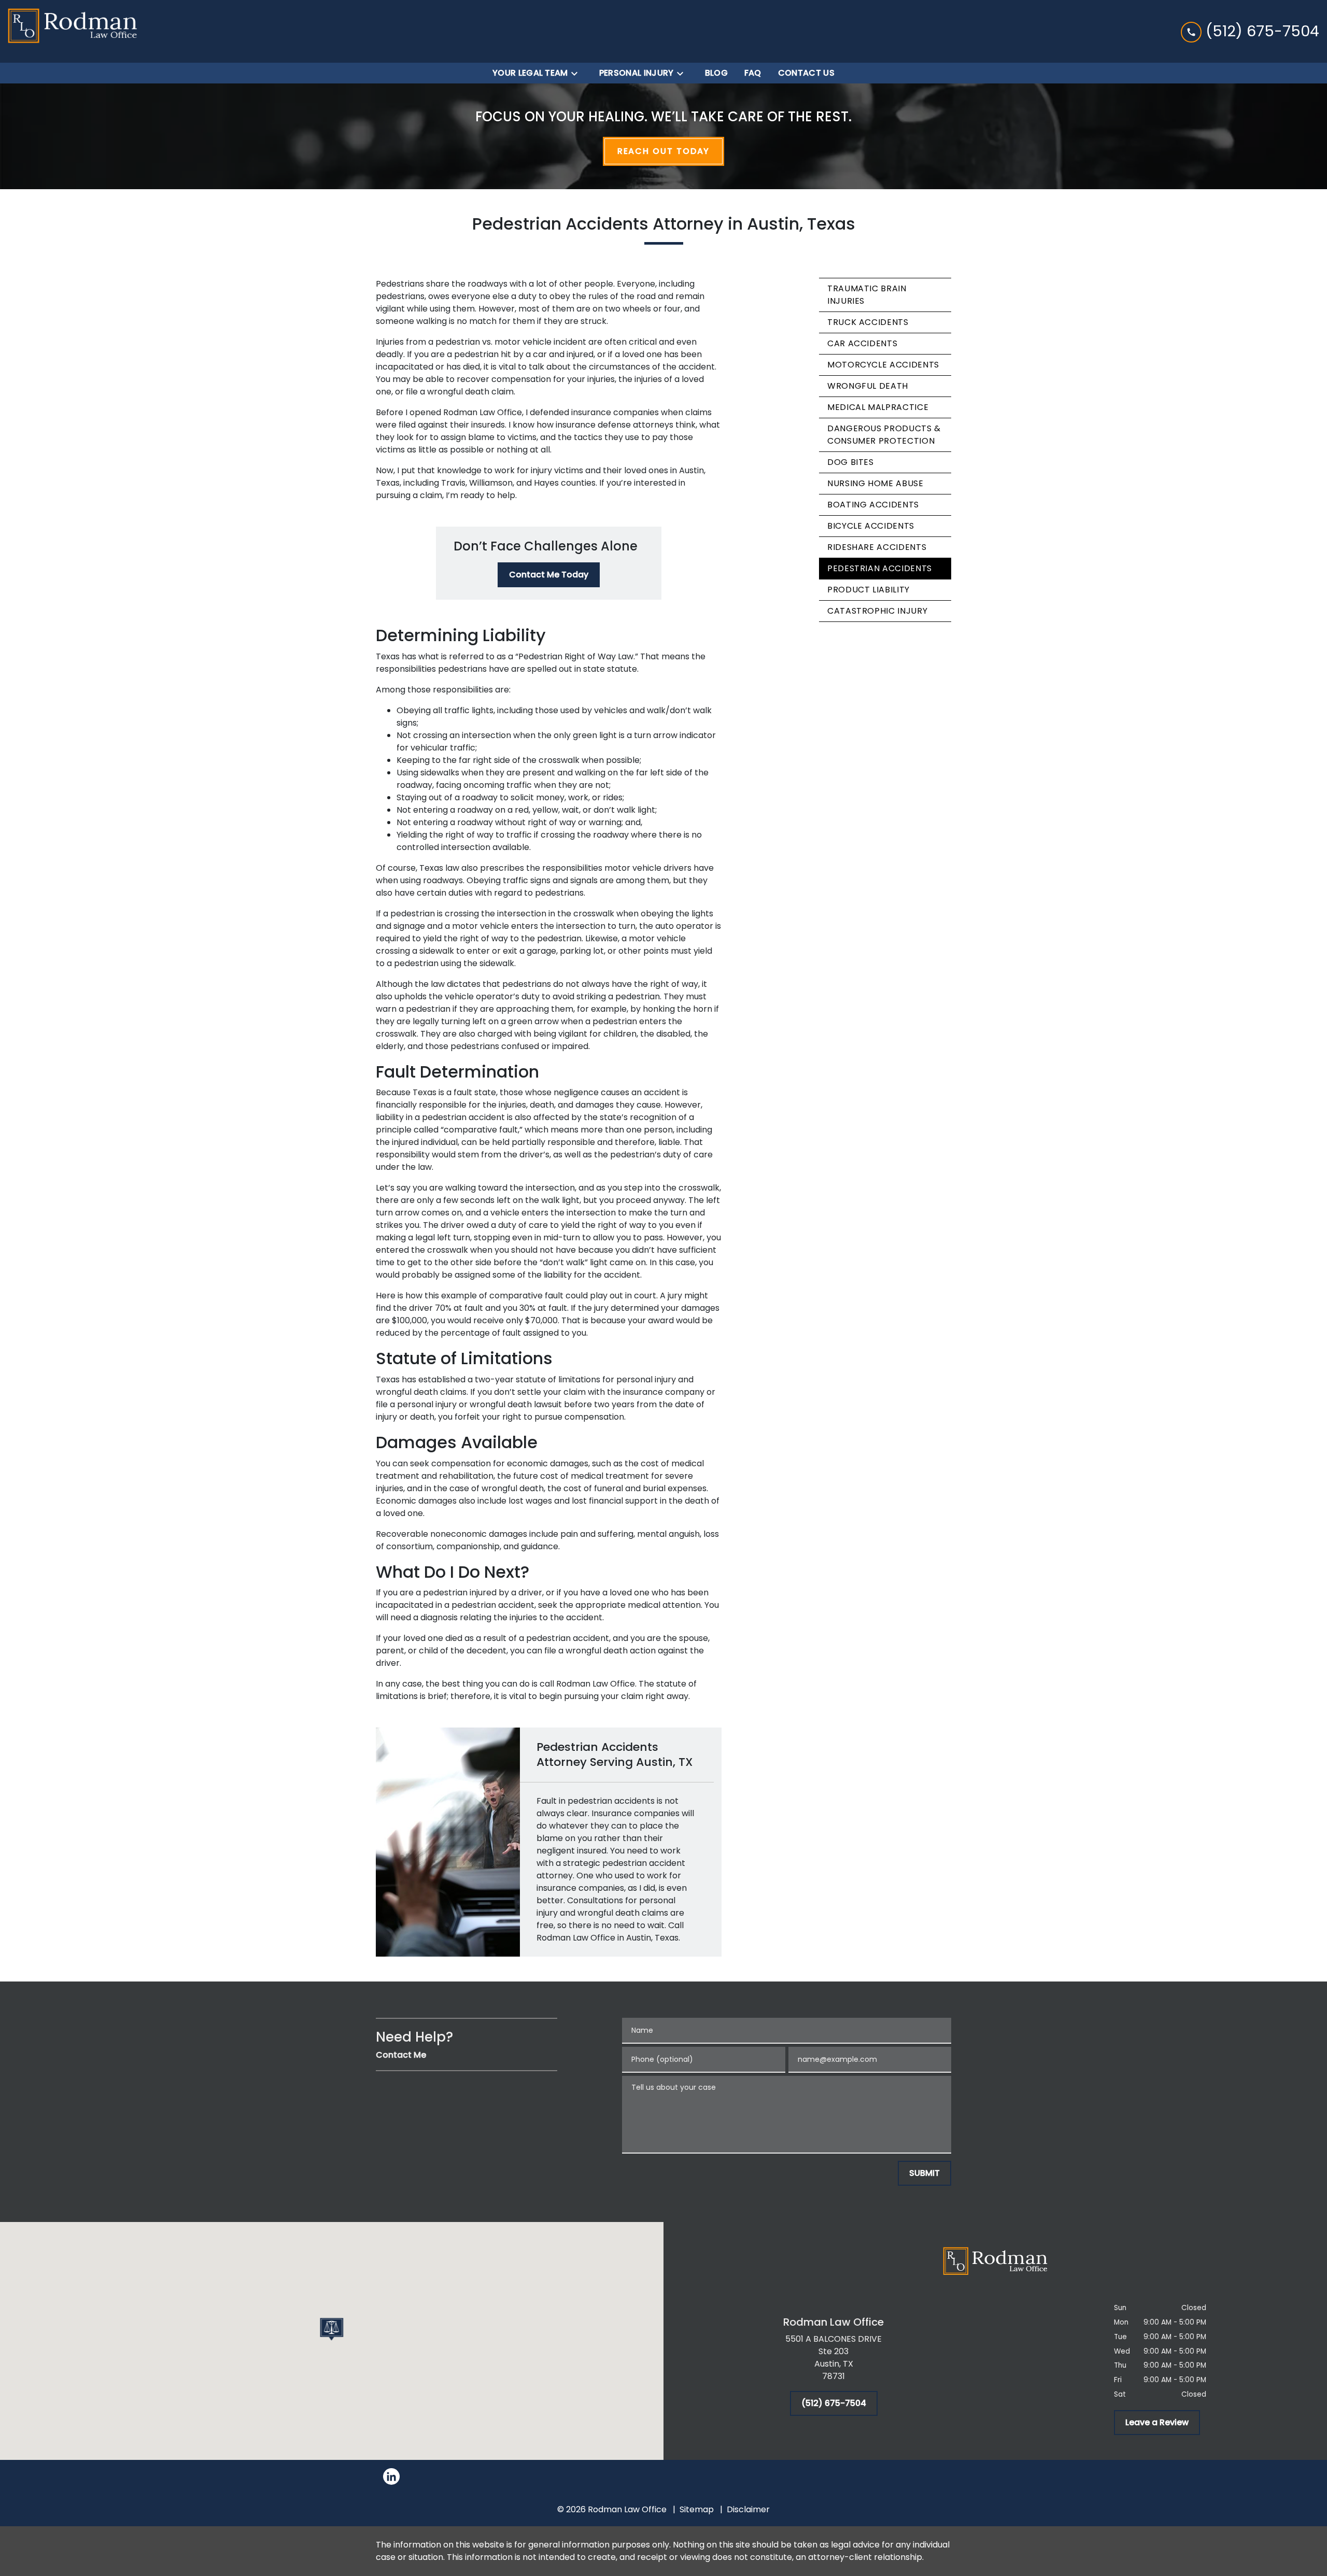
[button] (332, 2329)
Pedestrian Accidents (880, 568)
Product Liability (869, 590)
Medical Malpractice (878, 407)
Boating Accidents (873, 505)
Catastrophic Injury (877, 611)
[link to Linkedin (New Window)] (391, 2476)
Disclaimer (748, 2509)
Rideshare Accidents (877, 547)
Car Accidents (862, 343)
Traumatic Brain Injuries (867, 295)
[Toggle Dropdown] (577, 73)
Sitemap (697, 2509)
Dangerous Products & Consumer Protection (884, 435)
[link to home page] (73, 31)
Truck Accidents (868, 322)
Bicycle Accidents (871, 526)
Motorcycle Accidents (883, 365)
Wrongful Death (868, 386)
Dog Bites (851, 462)
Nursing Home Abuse (876, 483)
